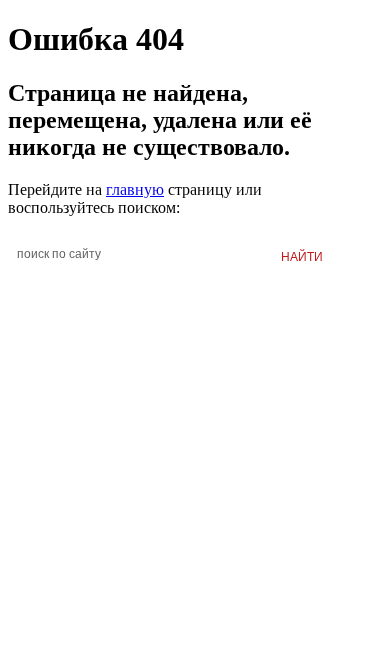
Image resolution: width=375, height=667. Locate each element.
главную (135, 189)
